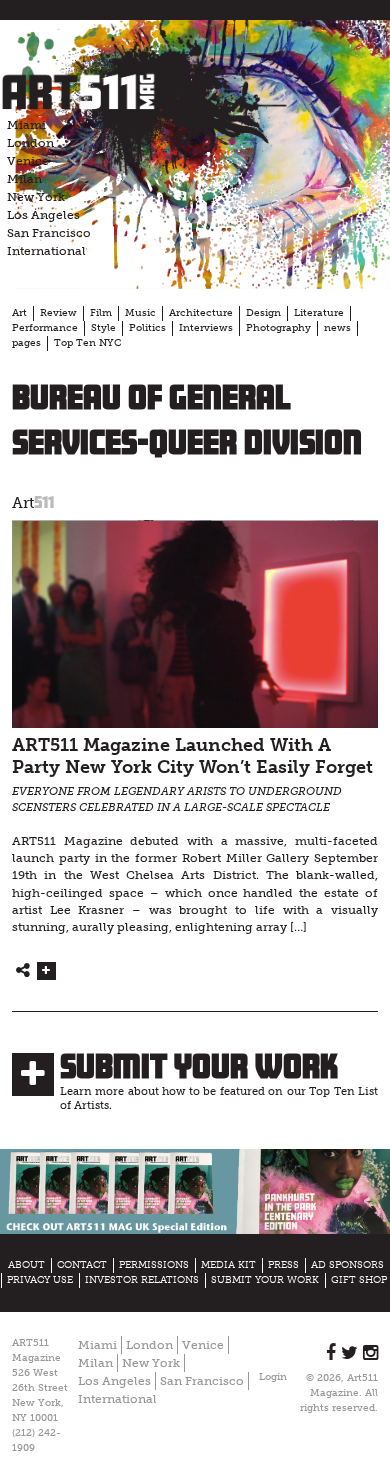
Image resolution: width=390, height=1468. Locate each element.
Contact (82, 1265)
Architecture (201, 313)
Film (101, 313)
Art (19, 313)
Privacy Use (40, 1280)
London (30, 143)
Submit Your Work (199, 1066)
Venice (28, 161)
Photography (278, 328)
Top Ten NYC (87, 343)
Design (263, 313)
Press (283, 1265)
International (46, 251)
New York (36, 197)
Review (58, 313)
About (26, 1265)
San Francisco (49, 233)
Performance (45, 328)
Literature (319, 313)
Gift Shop (359, 1280)
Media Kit (228, 1265)
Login (273, 1377)
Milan (24, 179)
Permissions (154, 1265)
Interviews (206, 328)
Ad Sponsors (347, 1265)
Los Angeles (43, 215)
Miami (26, 125)
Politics (147, 328)
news (337, 328)
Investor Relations (142, 1280)
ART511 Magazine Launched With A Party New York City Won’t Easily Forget (192, 757)
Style (103, 328)
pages (26, 343)
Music (140, 313)
